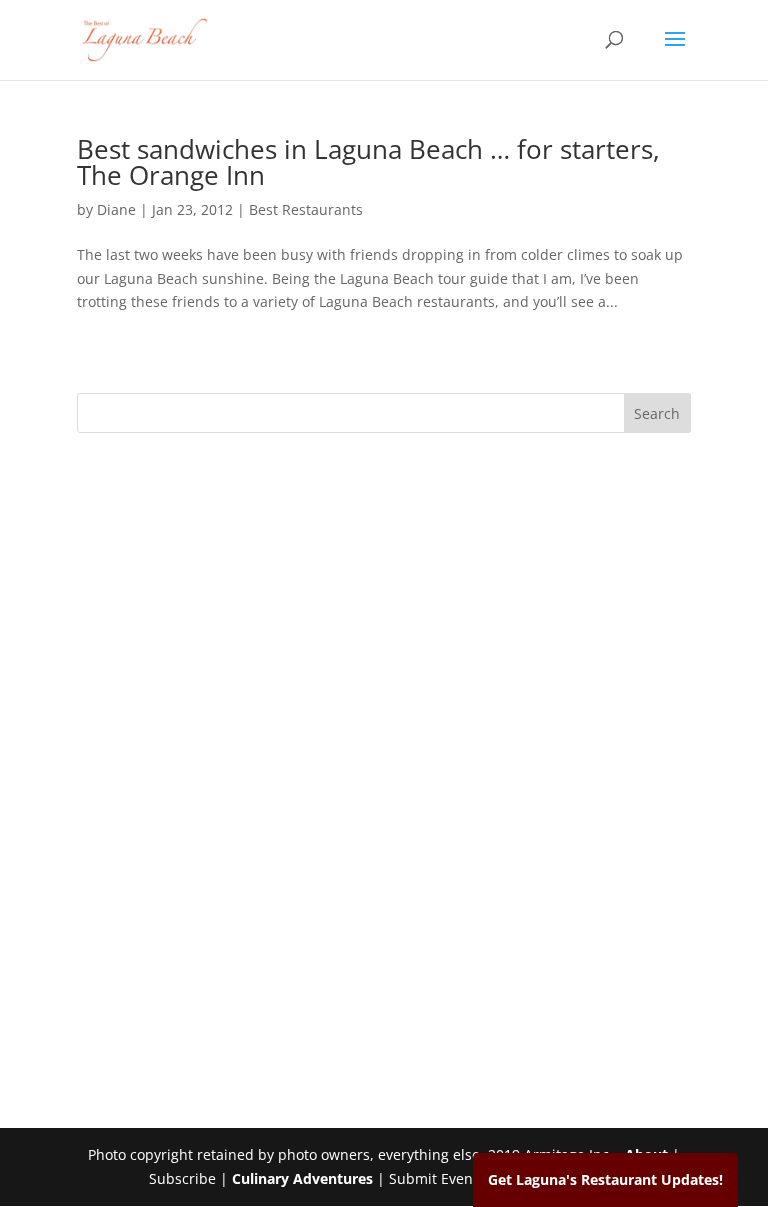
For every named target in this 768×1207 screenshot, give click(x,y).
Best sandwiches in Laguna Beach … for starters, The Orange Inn (368, 162)
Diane (116, 209)
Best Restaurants (306, 209)
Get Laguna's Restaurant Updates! (605, 1179)
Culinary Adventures (302, 1178)
